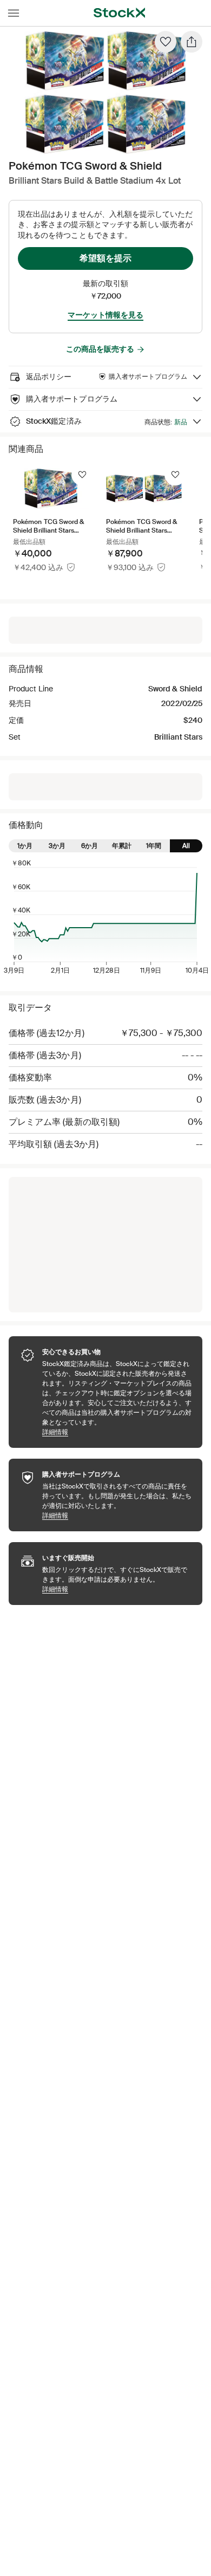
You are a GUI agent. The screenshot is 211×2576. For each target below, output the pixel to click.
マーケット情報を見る (105, 315)
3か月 (57, 846)
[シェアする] (192, 42)
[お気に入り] (166, 42)
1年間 (154, 846)
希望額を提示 (105, 258)
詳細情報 (117, 1432)
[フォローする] (82, 475)
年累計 (122, 846)
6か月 (90, 846)
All (186, 846)
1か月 (25, 846)
